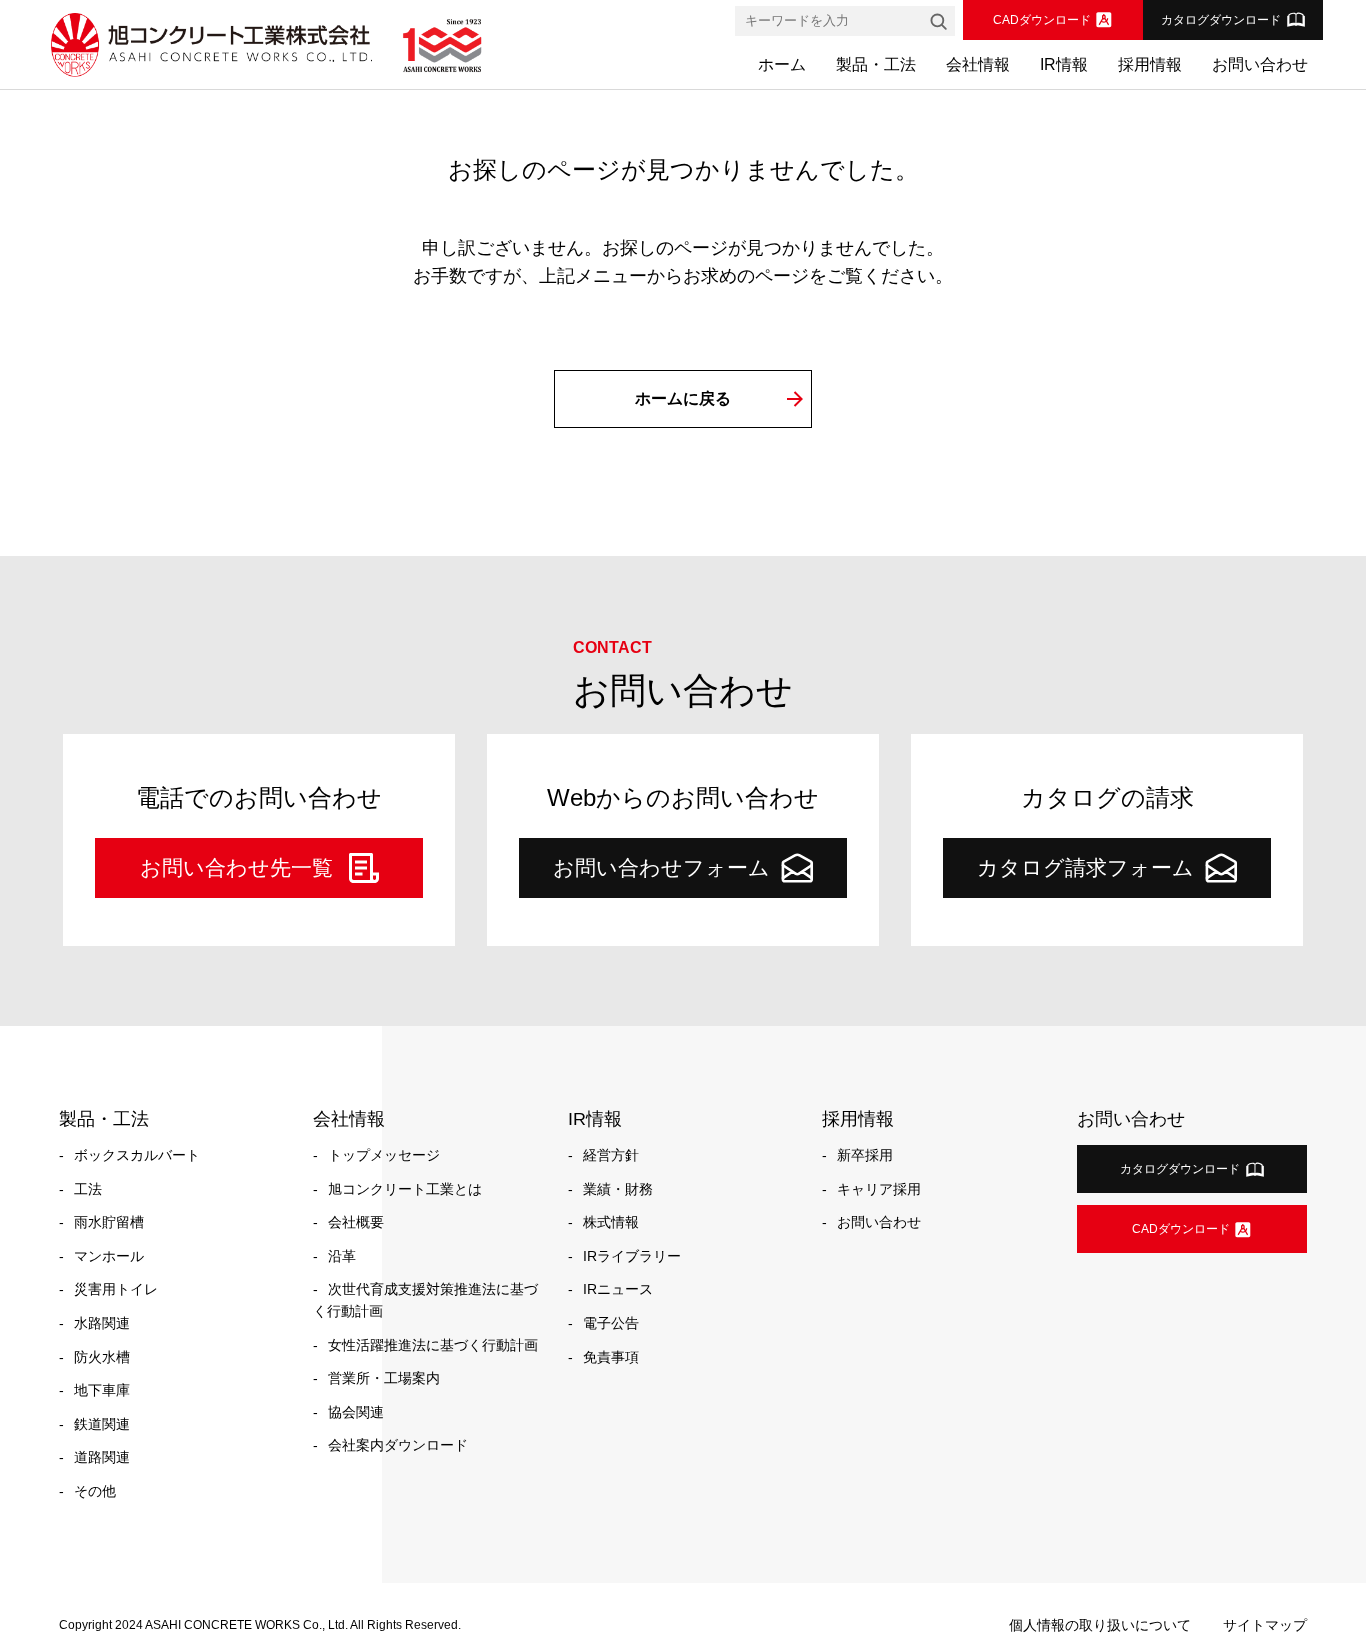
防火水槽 (102, 1357)
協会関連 (356, 1412)
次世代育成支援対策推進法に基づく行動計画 (425, 1300)
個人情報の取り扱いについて (1100, 1625)
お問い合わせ (1260, 64)
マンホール (109, 1256)
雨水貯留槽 (109, 1222)
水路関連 (102, 1323)
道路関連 (102, 1457)
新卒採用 (865, 1155)
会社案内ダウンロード (398, 1445)
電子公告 (611, 1323)
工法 (88, 1189)
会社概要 (356, 1222)
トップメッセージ (384, 1155)
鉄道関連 (102, 1424)
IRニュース (618, 1289)
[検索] (937, 21)
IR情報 (1064, 64)
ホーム (782, 64)
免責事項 (611, 1357)
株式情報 (611, 1222)
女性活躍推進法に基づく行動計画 (433, 1345)
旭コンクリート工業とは (405, 1189)
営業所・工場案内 (384, 1378)
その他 (95, 1491)
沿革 (342, 1256)
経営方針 (611, 1155)
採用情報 (1150, 64)
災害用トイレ (116, 1289)
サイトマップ (1265, 1625)
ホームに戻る (683, 398)
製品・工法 (876, 64)
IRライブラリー (632, 1256)
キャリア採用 (879, 1189)
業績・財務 (618, 1189)
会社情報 (978, 64)
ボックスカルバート (137, 1155)
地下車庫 (102, 1390)
